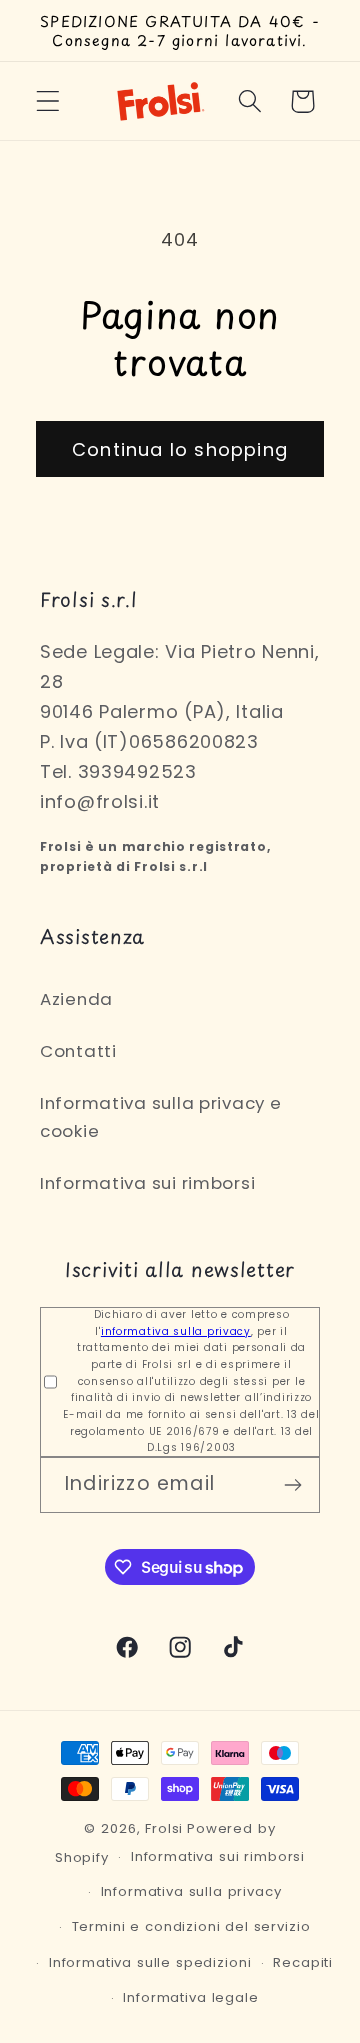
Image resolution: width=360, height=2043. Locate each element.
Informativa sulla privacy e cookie (160, 1117)
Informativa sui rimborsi (147, 1183)
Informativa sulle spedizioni (150, 1962)
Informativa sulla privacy (191, 1891)
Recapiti (303, 1962)
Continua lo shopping (180, 449)
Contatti (78, 1051)
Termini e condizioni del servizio (191, 1926)
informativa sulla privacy (176, 1331)
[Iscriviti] (292, 1485)
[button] (48, 101)
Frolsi (164, 1828)
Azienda (76, 999)
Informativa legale (190, 1997)
